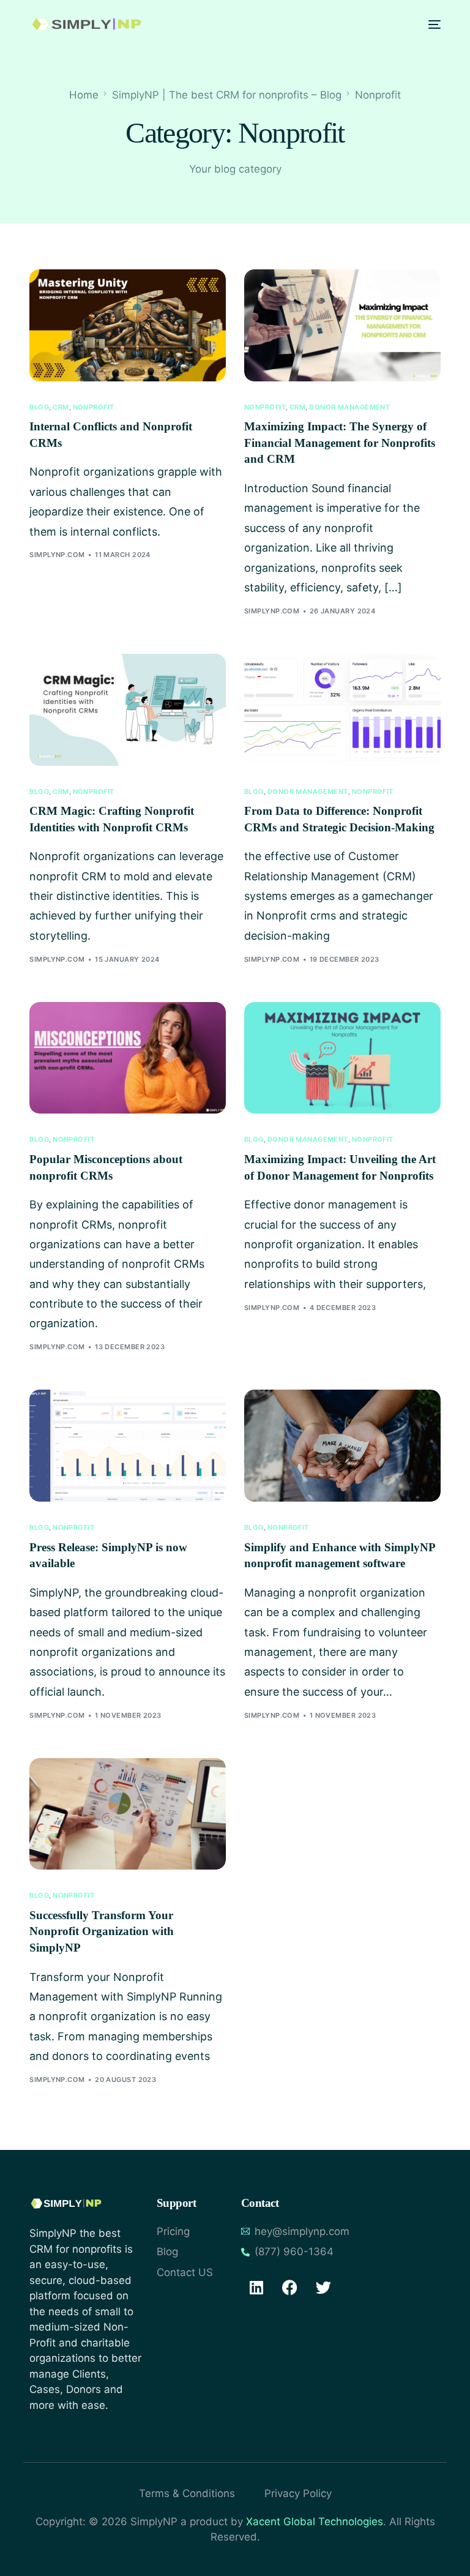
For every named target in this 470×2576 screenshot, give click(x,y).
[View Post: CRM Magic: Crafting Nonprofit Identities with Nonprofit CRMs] (128, 710)
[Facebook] (290, 2288)
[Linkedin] (256, 2288)
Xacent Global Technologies (315, 2522)
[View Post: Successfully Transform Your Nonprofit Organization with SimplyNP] (128, 1814)
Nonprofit (94, 407)
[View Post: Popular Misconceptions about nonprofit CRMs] (128, 1058)
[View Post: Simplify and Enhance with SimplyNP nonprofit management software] (342, 1446)
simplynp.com (57, 555)
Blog (39, 407)
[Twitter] (324, 2288)
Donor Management (349, 407)
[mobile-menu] (431, 24)
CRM (61, 407)
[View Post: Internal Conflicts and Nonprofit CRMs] (128, 325)
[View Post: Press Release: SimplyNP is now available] (128, 1446)
